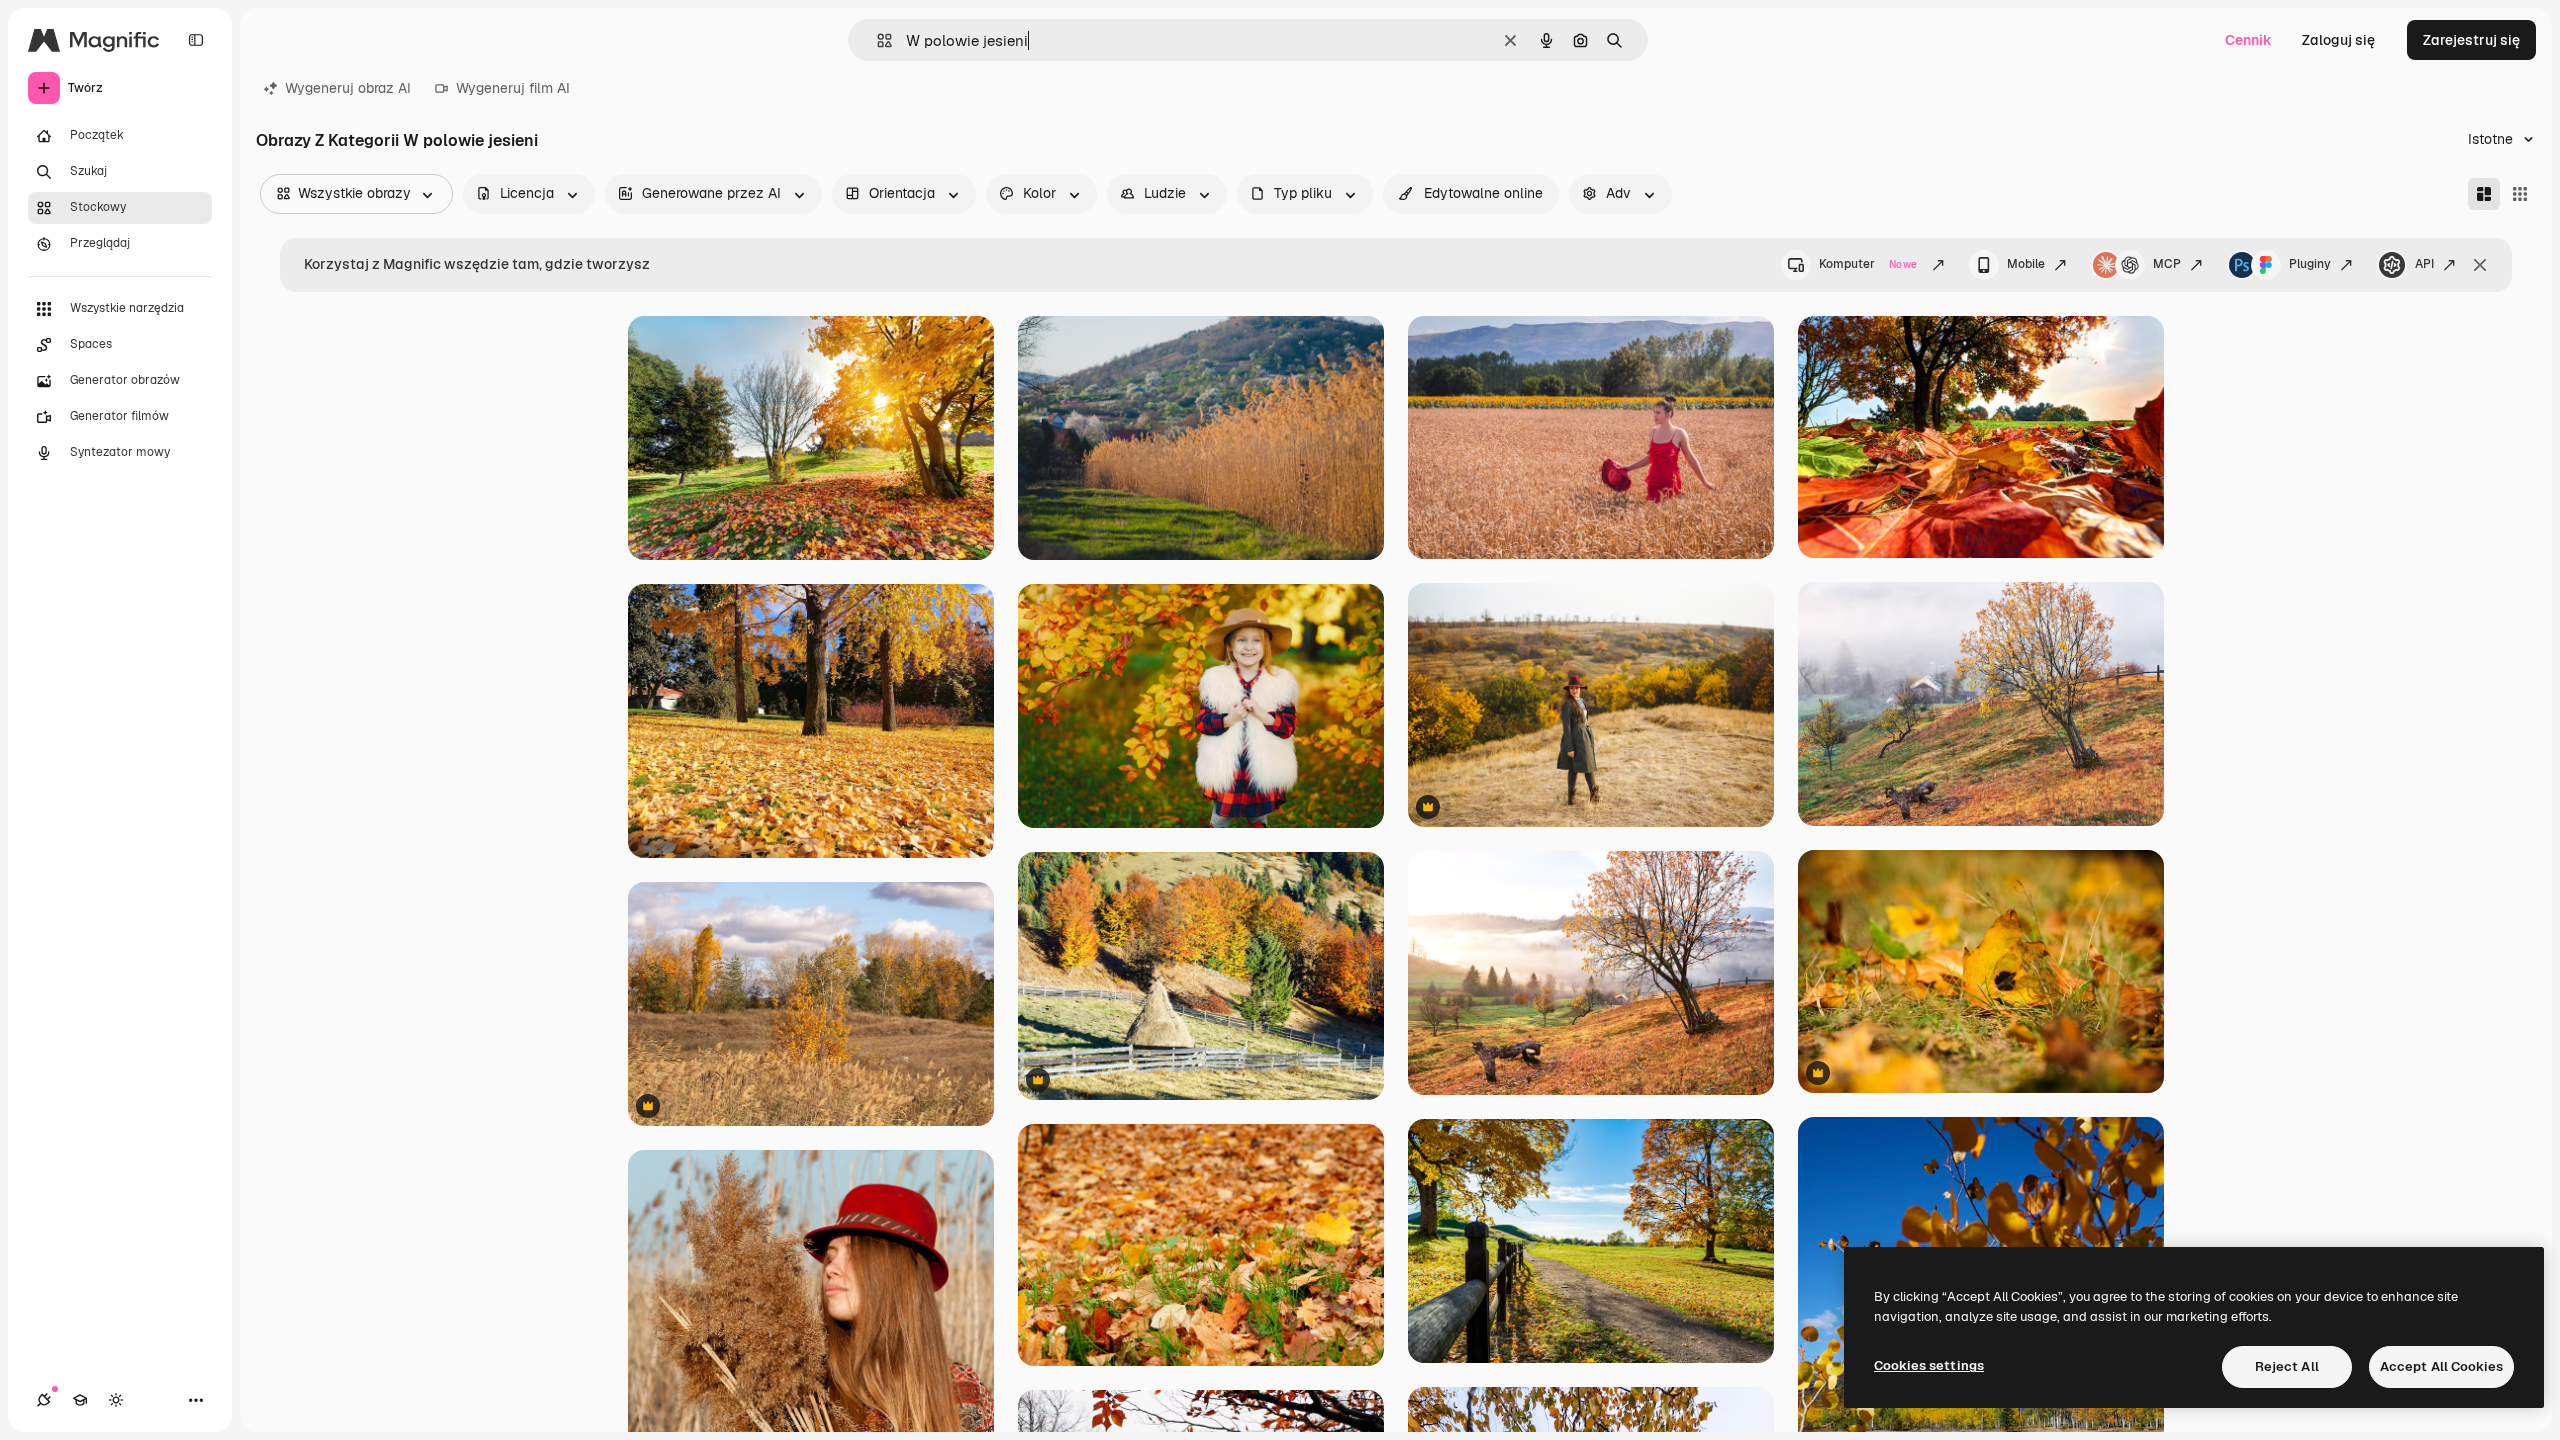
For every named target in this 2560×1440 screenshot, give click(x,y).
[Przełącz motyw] (116, 1400)
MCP (2167, 264)
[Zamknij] (2480, 265)
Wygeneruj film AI (513, 88)
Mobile (2026, 264)
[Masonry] (2484, 194)
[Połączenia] (44, 1400)
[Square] (2520, 194)
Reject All (2287, 1366)
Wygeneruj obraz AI (348, 88)
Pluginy (2310, 264)
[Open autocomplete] (876, 40)
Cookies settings (1929, 1365)
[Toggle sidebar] (196, 40)
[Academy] (80, 1400)
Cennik (2248, 40)
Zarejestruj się (2471, 40)
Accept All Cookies (2441, 1366)
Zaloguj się (2338, 40)
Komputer (1868, 264)
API (2424, 264)
